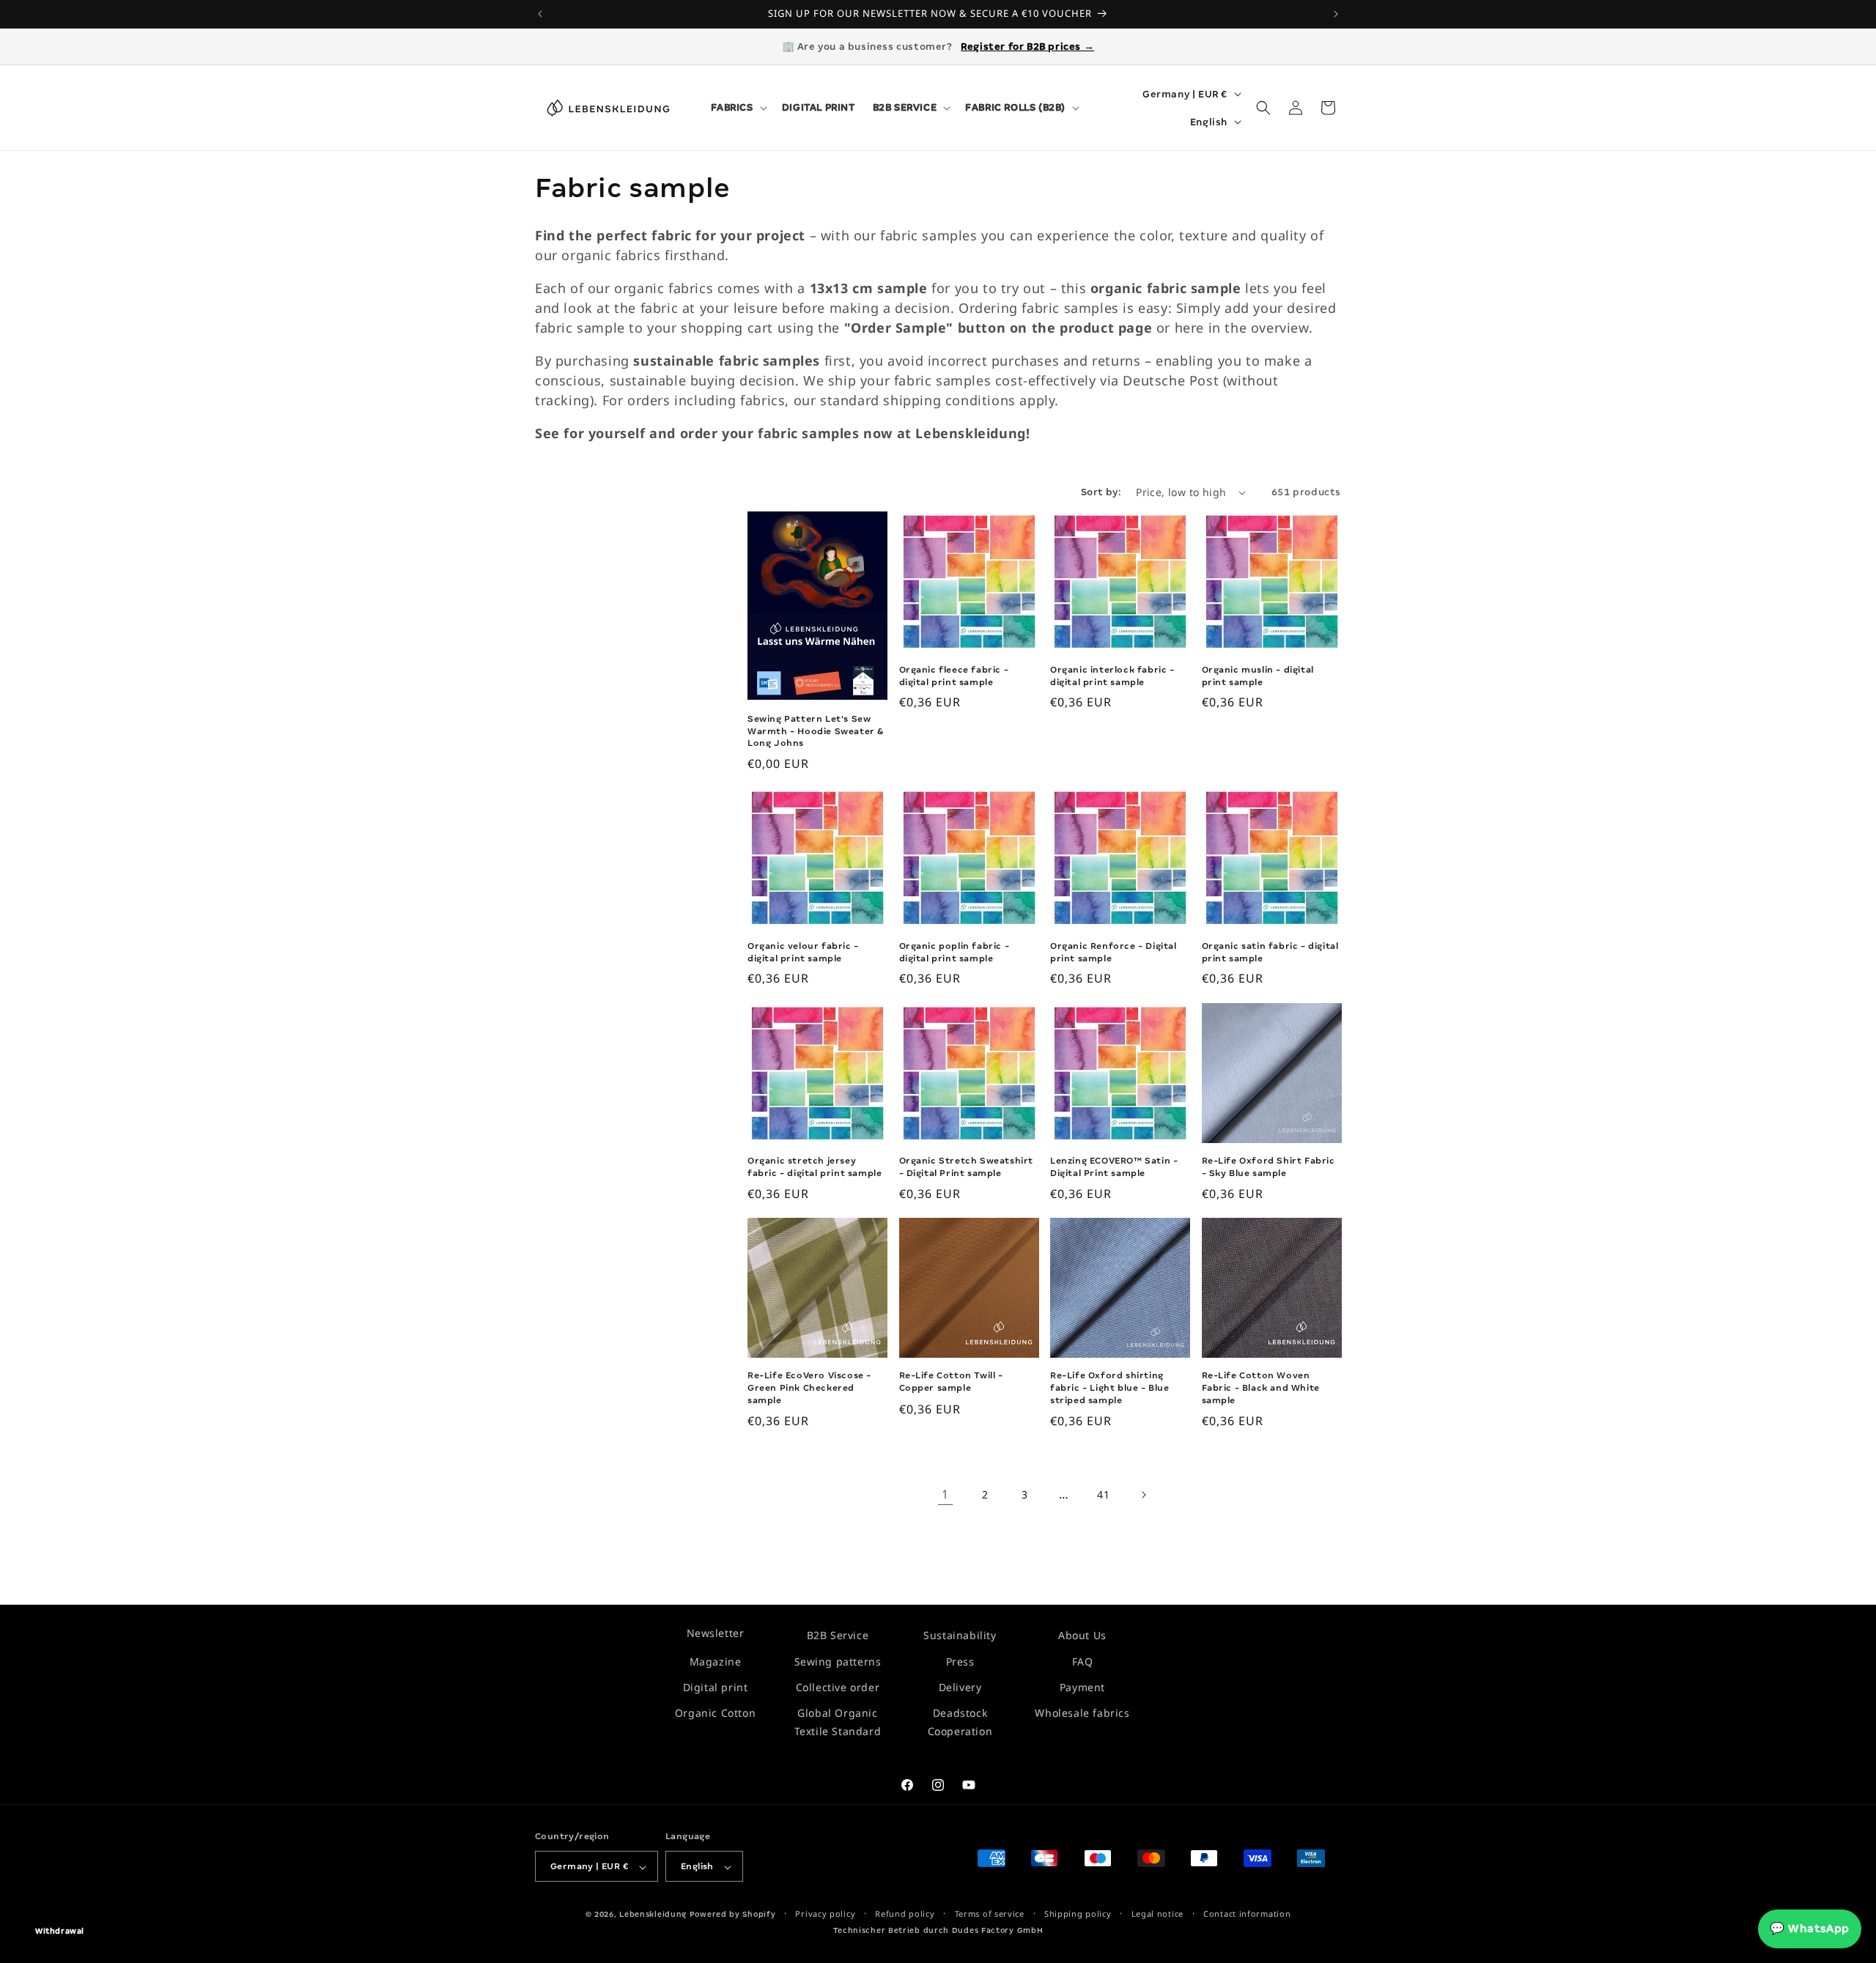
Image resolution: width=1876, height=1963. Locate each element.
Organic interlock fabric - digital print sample (1112, 676)
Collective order (838, 1687)
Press (960, 1661)
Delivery (960, 1687)
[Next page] (1143, 1495)
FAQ (1083, 1661)
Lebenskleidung (653, 1915)
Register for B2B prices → (1027, 47)
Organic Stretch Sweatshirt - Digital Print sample (967, 1167)
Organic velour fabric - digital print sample (803, 952)
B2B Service (838, 1635)
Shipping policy (1078, 1914)
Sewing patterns (838, 1661)
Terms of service (990, 1914)
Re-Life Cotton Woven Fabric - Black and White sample (1261, 1388)
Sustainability (960, 1635)
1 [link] (945, 1495)
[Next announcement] (1336, 14)
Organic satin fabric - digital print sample (1270, 952)
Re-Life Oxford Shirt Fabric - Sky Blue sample (1268, 1167)
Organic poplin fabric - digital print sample (954, 952)
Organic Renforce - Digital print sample (1114, 952)
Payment (1082, 1687)
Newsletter (716, 1633)
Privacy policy (825, 1914)
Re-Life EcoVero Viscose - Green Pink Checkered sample (809, 1388)
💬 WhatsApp (1810, 1929)
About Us (1082, 1635)
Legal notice (1157, 1914)
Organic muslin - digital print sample (1258, 676)
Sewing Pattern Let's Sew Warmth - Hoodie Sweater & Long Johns (816, 731)
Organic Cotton (715, 1713)
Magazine (716, 1661)
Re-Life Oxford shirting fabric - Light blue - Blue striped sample (1110, 1388)
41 (1103, 1494)
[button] (738, 108)
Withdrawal (60, 1931)
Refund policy (905, 1914)
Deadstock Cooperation (960, 1722)
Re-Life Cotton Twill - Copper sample (951, 1382)
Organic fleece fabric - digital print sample (954, 676)
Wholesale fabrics (1082, 1713)
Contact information (1247, 1914)
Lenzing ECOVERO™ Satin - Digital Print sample (1114, 1167)
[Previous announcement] (540, 14)
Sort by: (1101, 492)
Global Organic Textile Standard (838, 1722)
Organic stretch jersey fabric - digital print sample (815, 1167)
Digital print (716, 1687)
